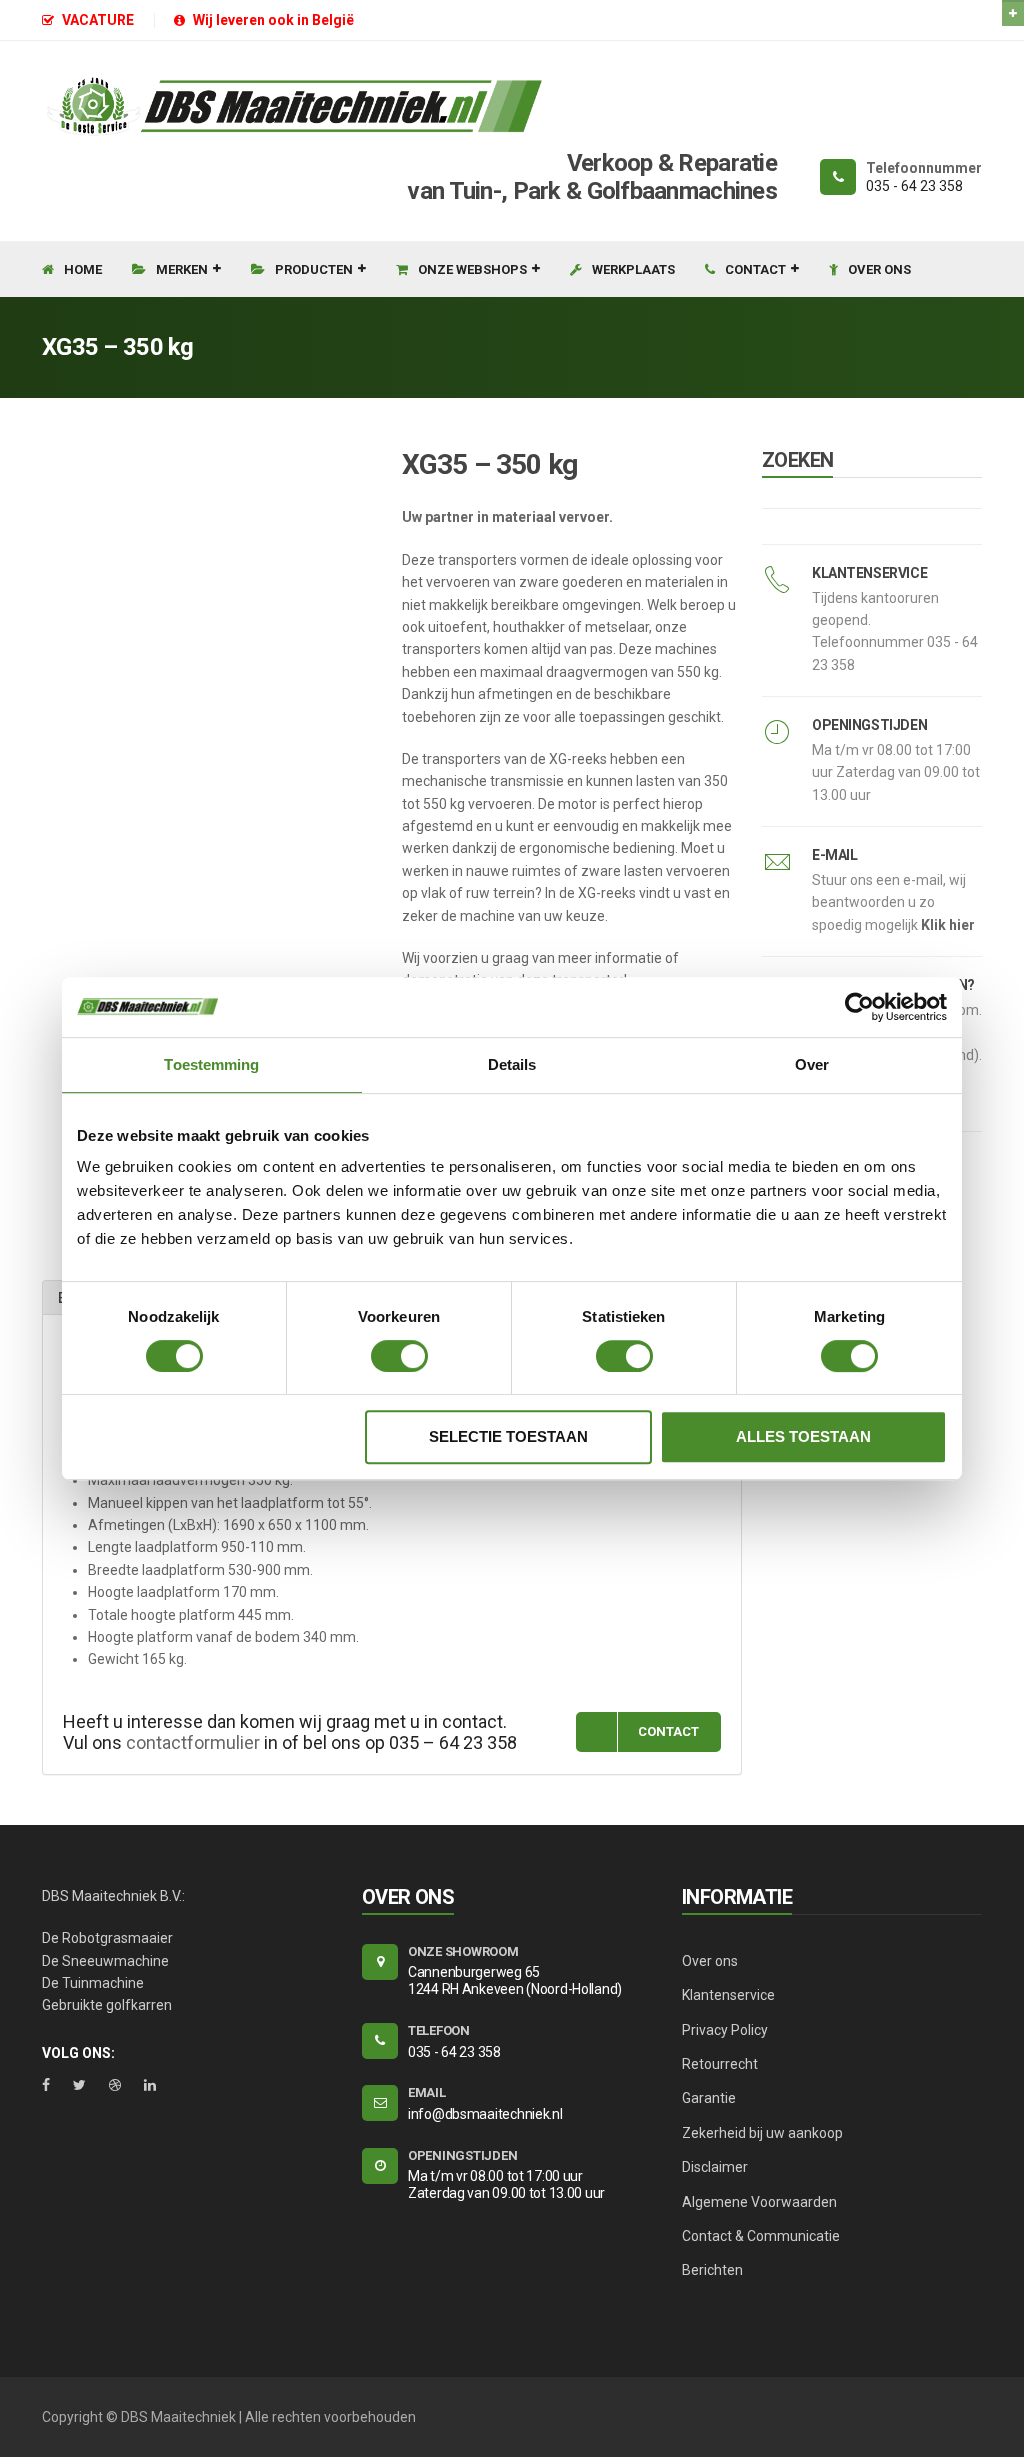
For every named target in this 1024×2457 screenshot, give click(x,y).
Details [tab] (512, 1064)
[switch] (399, 1356)
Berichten (712, 2270)
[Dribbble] (115, 2085)
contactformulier (193, 1742)
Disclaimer (715, 2167)
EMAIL (427, 2092)
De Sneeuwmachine (105, 1961)
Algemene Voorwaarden (759, 2202)
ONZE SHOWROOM (463, 1951)
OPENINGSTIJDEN (869, 725)
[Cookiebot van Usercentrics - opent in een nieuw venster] (859, 1007)
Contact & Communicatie (761, 2236)
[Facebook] (46, 2085)
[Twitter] (79, 2085)
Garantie (709, 2098)
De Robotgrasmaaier (107, 1938)
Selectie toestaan (508, 1436)
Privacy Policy (725, 2030)
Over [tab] (812, 1064)
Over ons (710, 1961)
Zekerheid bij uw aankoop (762, 2133)
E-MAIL (834, 855)
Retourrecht (720, 2064)
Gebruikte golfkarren (107, 2005)
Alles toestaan (803, 1436)
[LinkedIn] (150, 2085)
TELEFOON (439, 2030)
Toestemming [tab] (211, 1064)
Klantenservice (728, 1995)
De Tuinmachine (93, 1983)
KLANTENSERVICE (869, 573)
